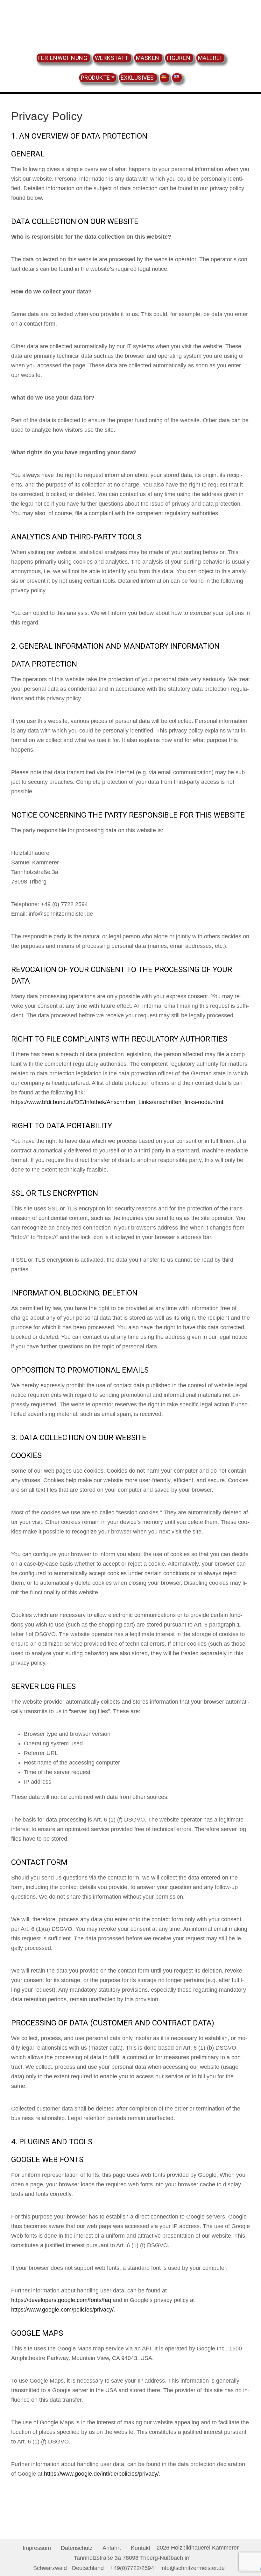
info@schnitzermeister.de (193, 2568)
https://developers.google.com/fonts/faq (61, 2300)
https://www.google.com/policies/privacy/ (62, 2310)
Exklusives (137, 78)
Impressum (37, 2548)
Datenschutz (77, 2548)
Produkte (95, 78)
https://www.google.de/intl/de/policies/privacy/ (101, 2474)
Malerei (210, 58)
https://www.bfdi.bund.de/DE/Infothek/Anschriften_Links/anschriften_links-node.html (117, 1102)
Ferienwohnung (63, 58)
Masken (148, 58)
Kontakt (141, 2548)
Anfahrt (112, 2548)
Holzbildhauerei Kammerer (131, 25)
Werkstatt (112, 58)
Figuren (179, 58)
